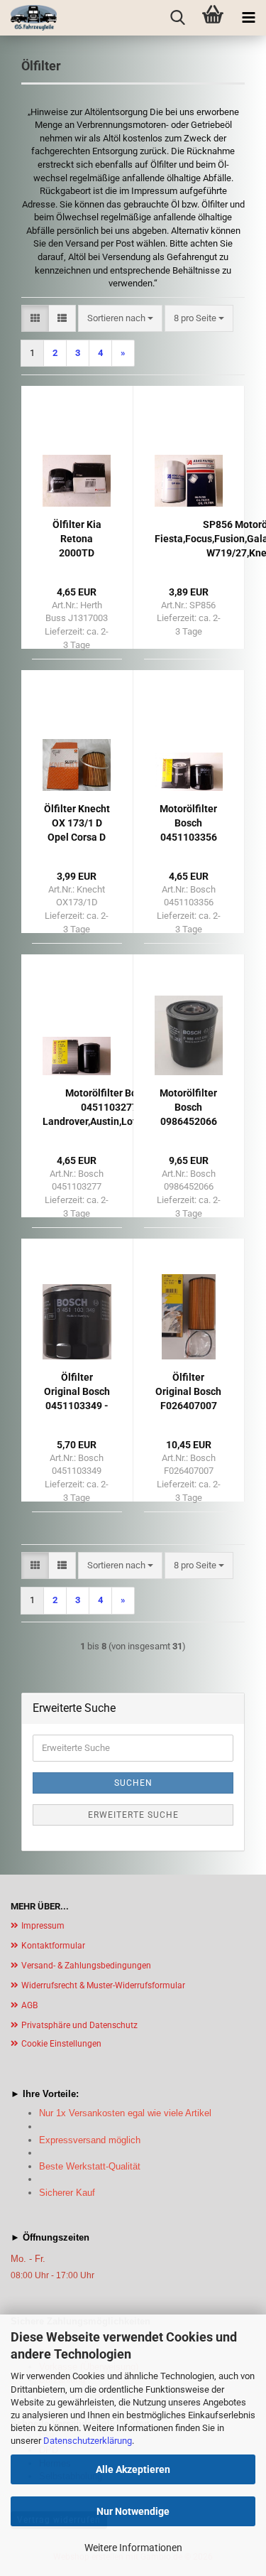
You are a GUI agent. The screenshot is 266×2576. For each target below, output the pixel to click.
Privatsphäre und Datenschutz (79, 2025)
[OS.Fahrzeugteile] (28, 18)
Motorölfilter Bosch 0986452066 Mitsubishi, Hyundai (188, 1108)
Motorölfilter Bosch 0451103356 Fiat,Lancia (188, 824)
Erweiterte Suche (133, 1815)
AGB (29, 2005)
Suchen (133, 1783)
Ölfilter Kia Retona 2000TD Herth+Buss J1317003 (77, 539)
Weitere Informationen (133, 2548)
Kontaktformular (53, 1946)
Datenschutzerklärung (88, 2441)
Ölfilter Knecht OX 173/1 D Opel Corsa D (77, 823)
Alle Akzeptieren (133, 2469)
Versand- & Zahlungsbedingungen (86, 1966)
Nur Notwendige (133, 2511)
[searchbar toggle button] (177, 18)
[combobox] (120, 319)
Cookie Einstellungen (61, 2044)
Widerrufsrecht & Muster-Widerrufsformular (103, 1985)
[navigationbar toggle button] (248, 18)
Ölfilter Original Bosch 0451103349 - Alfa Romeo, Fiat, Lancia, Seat (77, 1392)
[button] (35, 319)
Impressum (43, 1926)
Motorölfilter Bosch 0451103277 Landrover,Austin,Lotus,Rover (109, 1107)
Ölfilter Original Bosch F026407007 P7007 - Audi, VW (188, 1392)
